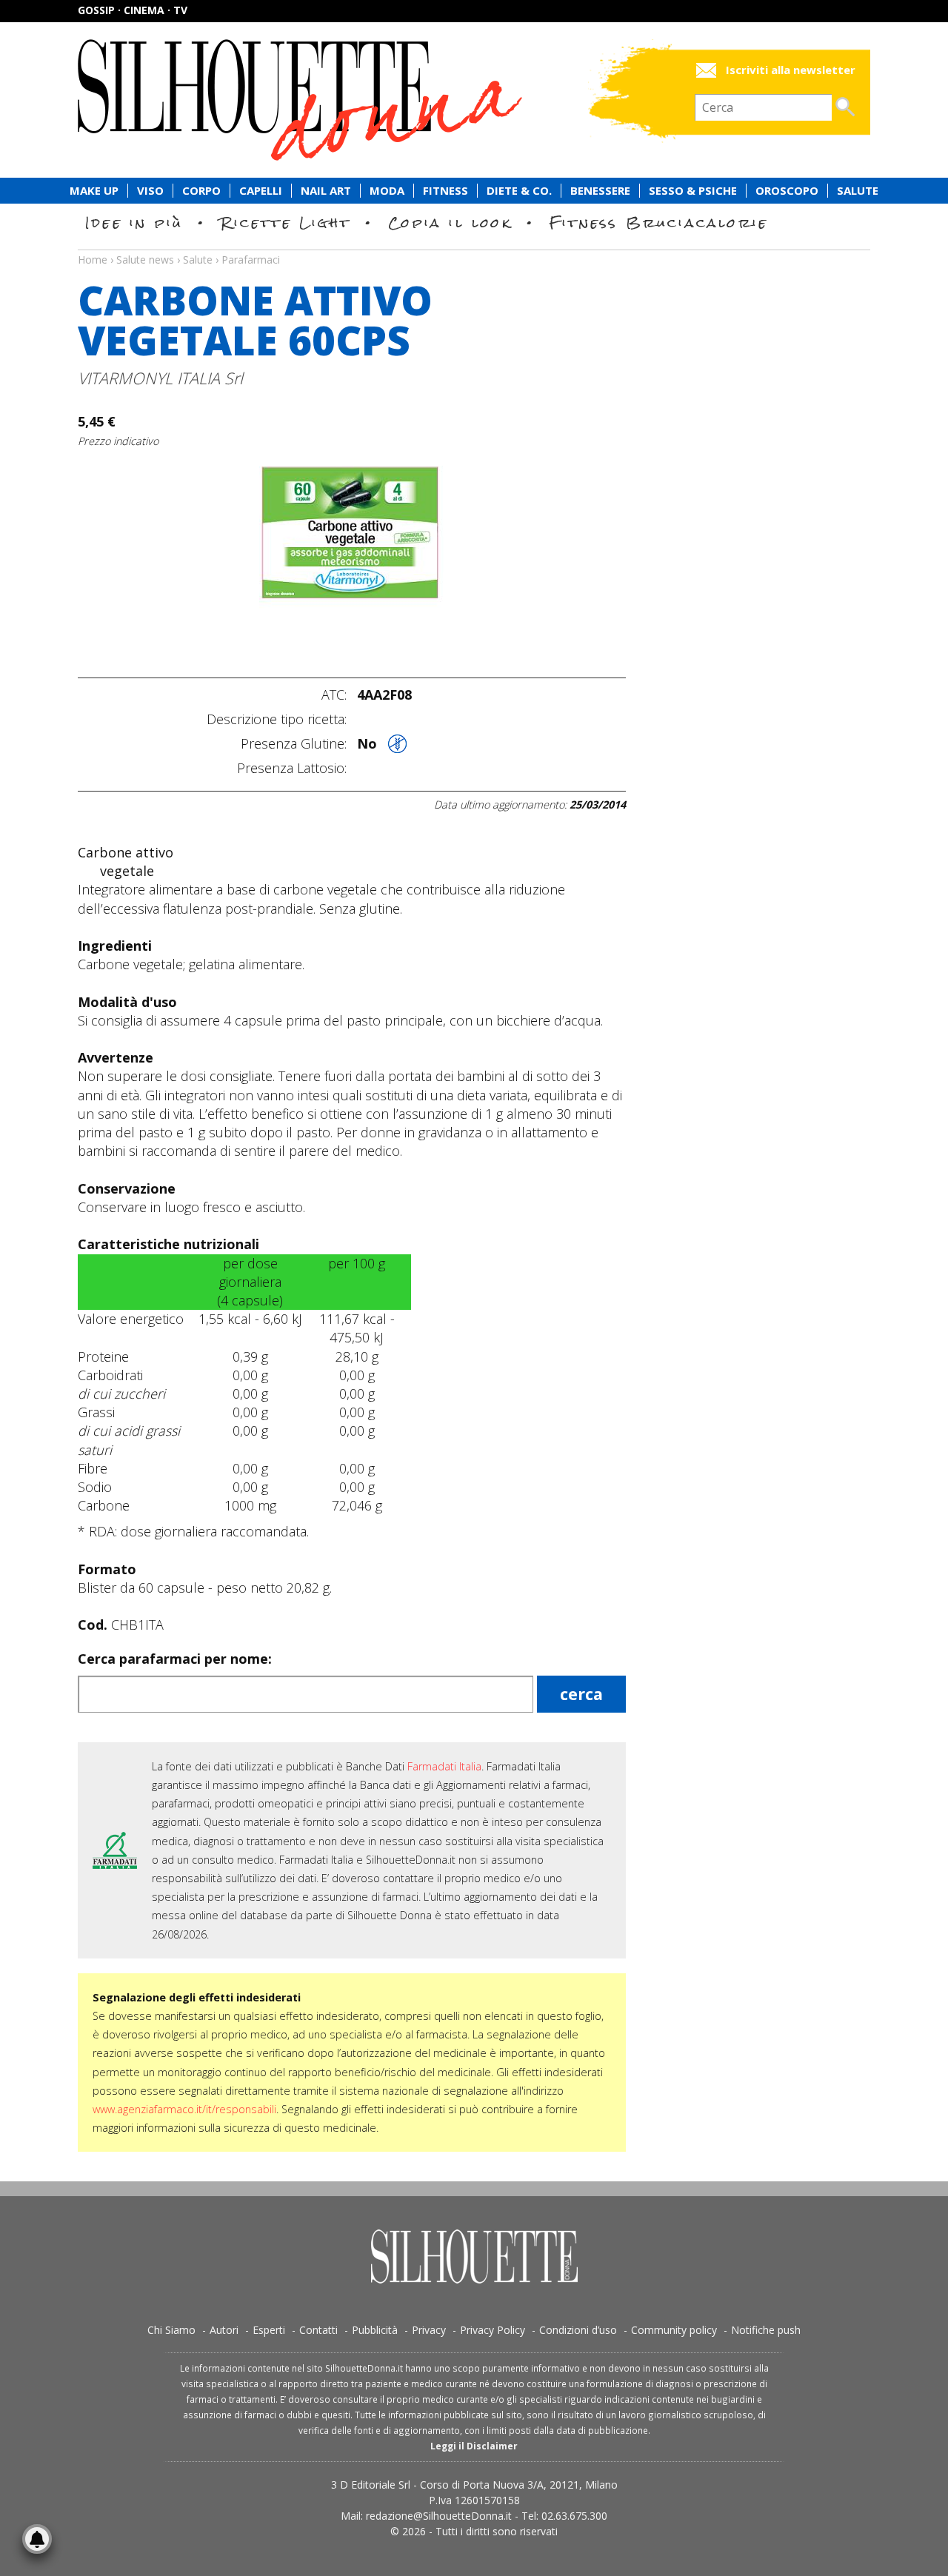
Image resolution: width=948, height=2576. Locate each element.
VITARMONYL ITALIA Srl (160, 378)
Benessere (600, 191)
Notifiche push (766, 2330)
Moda (387, 191)
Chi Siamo (171, 2330)
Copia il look (450, 223)
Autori (224, 2330)
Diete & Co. (519, 191)
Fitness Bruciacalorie (659, 223)
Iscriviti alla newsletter (791, 70)
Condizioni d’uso (578, 2330)
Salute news (474, 246)
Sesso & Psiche (693, 191)
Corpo (201, 191)
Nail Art (326, 191)
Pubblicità (375, 2330)
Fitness (445, 191)
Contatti (318, 2330)
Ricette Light (286, 223)
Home (93, 260)
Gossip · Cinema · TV (133, 10)
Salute (858, 191)
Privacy (429, 2330)
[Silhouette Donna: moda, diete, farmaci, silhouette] (363, 100)
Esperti (269, 2330)
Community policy (674, 2330)
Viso (150, 191)
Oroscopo (787, 191)
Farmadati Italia (444, 1766)
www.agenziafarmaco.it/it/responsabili (184, 2109)
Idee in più (134, 223)
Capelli (261, 191)
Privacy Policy (493, 2330)
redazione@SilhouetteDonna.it (439, 2516)
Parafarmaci (251, 260)
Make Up (94, 191)
